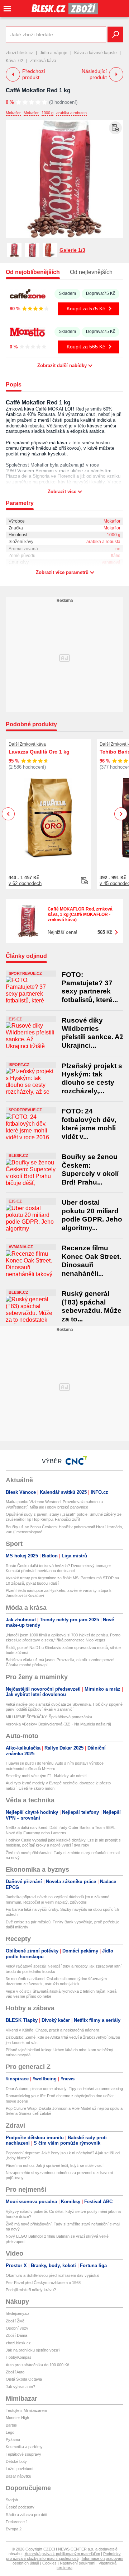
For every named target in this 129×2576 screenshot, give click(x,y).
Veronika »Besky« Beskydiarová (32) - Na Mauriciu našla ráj (58, 1724)
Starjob (12, 2500)
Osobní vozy (17, 2328)
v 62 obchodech (25, 883)
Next (121, 814)
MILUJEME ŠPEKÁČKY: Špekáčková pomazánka (49, 1717)
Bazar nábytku (18, 2476)
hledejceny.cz (18, 2313)
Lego (10, 2432)
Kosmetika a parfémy (24, 2447)
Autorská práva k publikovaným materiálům (62, 2554)
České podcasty (20, 2507)
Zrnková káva (43, 61)
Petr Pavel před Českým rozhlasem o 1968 (43, 2283)
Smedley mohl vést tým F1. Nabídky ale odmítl (46, 1776)
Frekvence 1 (17, 2522)
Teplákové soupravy (23, 2454)
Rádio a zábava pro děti (26, 2515)
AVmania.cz (21, 1247)
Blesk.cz (18, 1155)
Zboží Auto (15, 2372)
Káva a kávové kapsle (95, 53)
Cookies (49, 2563)
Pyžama (13, 2440)
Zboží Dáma (16, 2335)
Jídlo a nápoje (54, 53)
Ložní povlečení (20, 2469)
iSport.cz (19, 1065)
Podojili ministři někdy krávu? (31, 2290)
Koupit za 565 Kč (86, 347)
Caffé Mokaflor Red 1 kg (38, 90)
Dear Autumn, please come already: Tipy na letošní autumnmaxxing (64, 2089)
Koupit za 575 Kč (86, 309)
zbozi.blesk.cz (19, 53)
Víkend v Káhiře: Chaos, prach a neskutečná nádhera (52, 2030)
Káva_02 (15, 61)
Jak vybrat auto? (20, 2387)
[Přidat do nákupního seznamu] (115, 128)
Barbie (11, 2425)
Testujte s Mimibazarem (26, 2410)
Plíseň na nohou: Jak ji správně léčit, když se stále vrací (55, 2165)
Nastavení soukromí (78, 2563)
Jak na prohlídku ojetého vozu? (33, 2350)
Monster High (17, 2418)
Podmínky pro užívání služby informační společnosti (63, 2556)
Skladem (67, 293)
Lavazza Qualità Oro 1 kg (39, 752)
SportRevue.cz (25, 973)
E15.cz (15, 1019)
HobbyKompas (19, 2357)
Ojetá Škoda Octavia (24, 2379)
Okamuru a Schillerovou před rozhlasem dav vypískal (52, 2275)
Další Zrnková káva (27, 744)
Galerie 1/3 (72, 250)
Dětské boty (16, 2461)
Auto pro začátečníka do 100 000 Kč (37, 2365)
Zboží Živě (15, 2321)
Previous (8, 814)
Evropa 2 (14, 2529)
